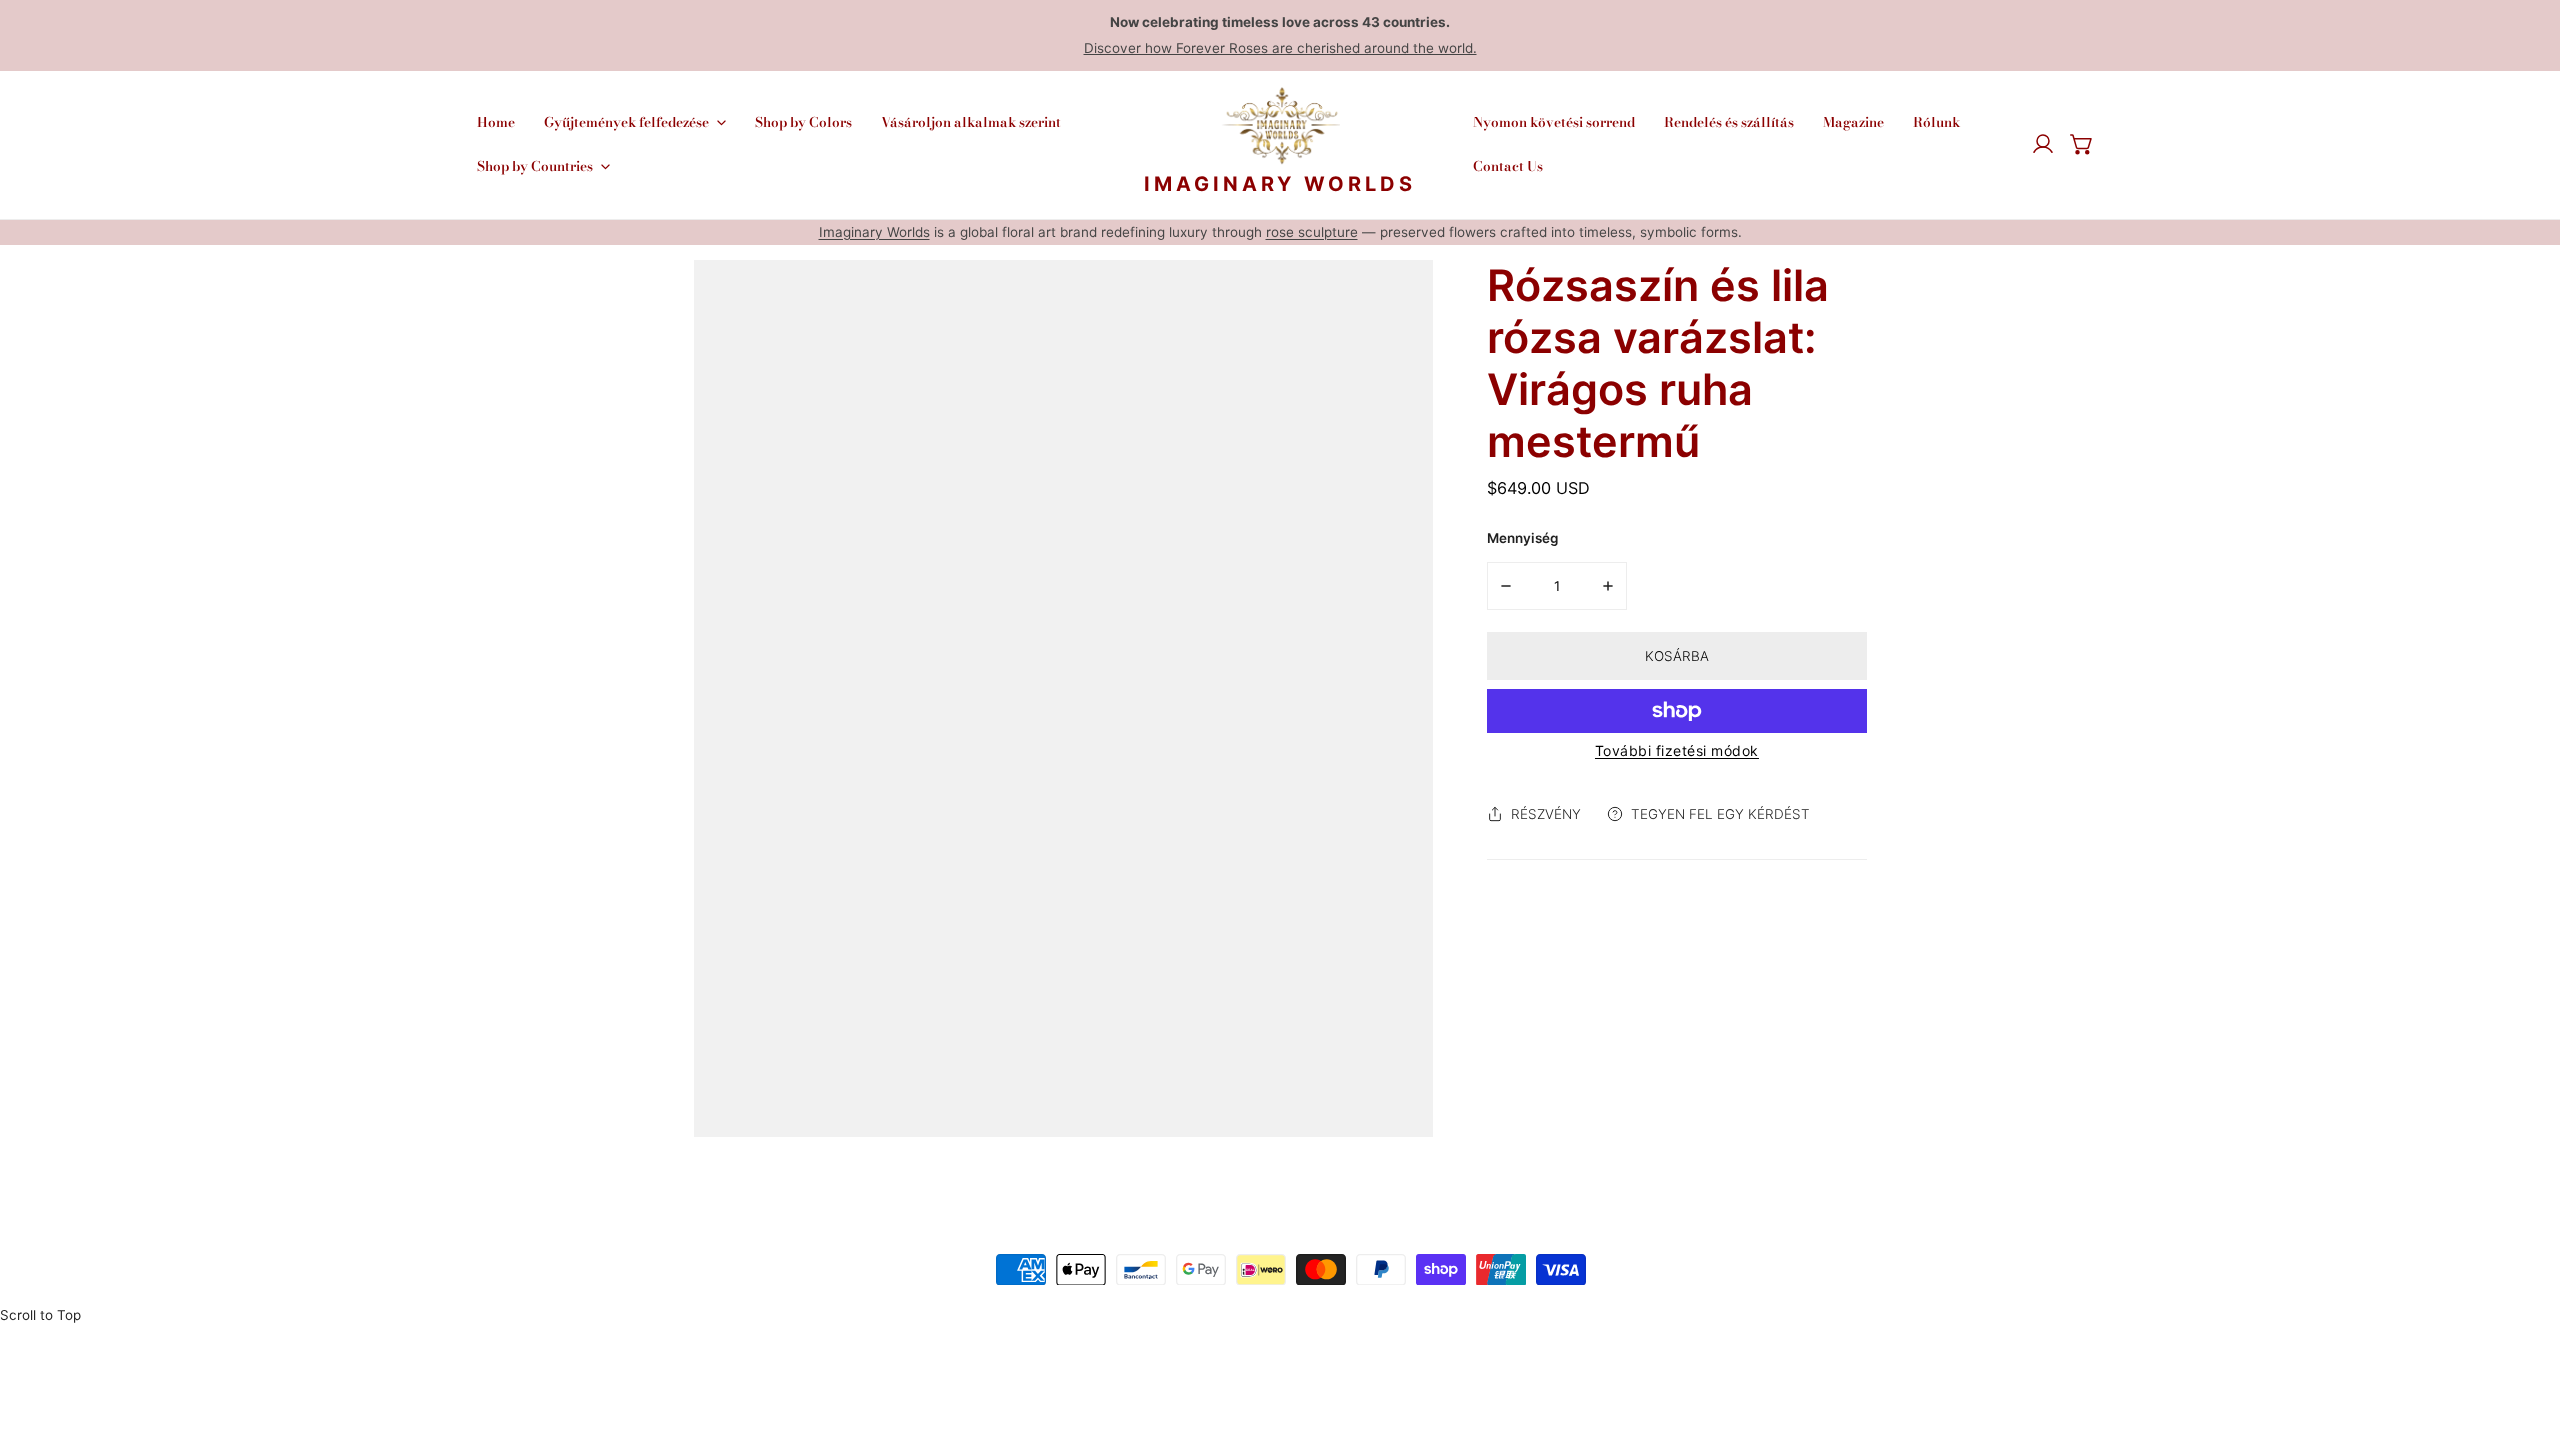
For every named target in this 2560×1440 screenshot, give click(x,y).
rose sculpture (1312, 232)
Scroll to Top (40, 1315)
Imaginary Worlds (874, 232)
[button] (2082, 145)
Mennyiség (1522, 538)
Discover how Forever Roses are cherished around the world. (1280, 48)
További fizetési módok (1677, 750)
